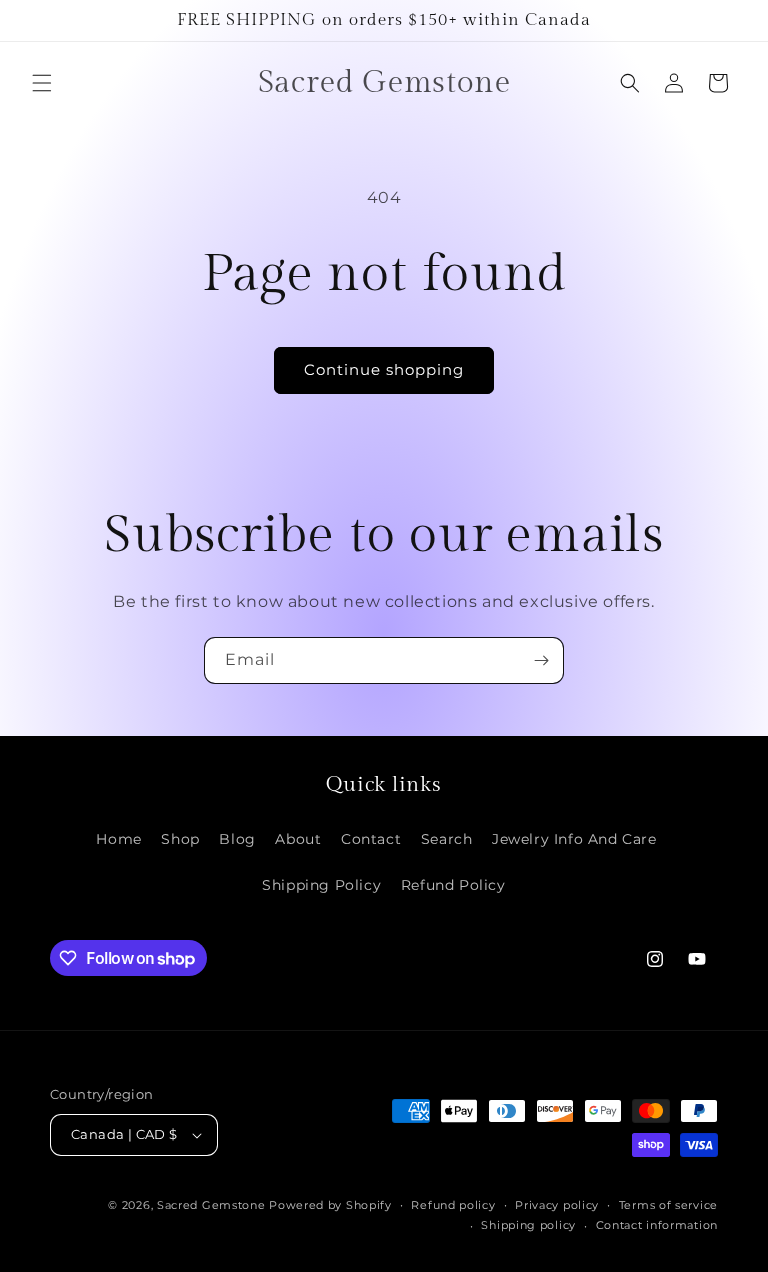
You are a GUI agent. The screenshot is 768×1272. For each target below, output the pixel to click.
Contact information (657, 1225)
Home (118, 839)
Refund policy (453, 1205)
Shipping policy (528, 1225)
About (298, 839)
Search (447, 839)
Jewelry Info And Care (574, 839)
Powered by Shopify (330, 1205)
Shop (180, 839)
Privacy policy (557, 1205)
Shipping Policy (321, 885)
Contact (371, 839)
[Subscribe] (541, 660)
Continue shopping (384, 369)
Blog (237, 839)
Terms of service (668, 1205)
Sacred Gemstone (211, 1205)
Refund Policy (453, 885)
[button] (42, 83)
